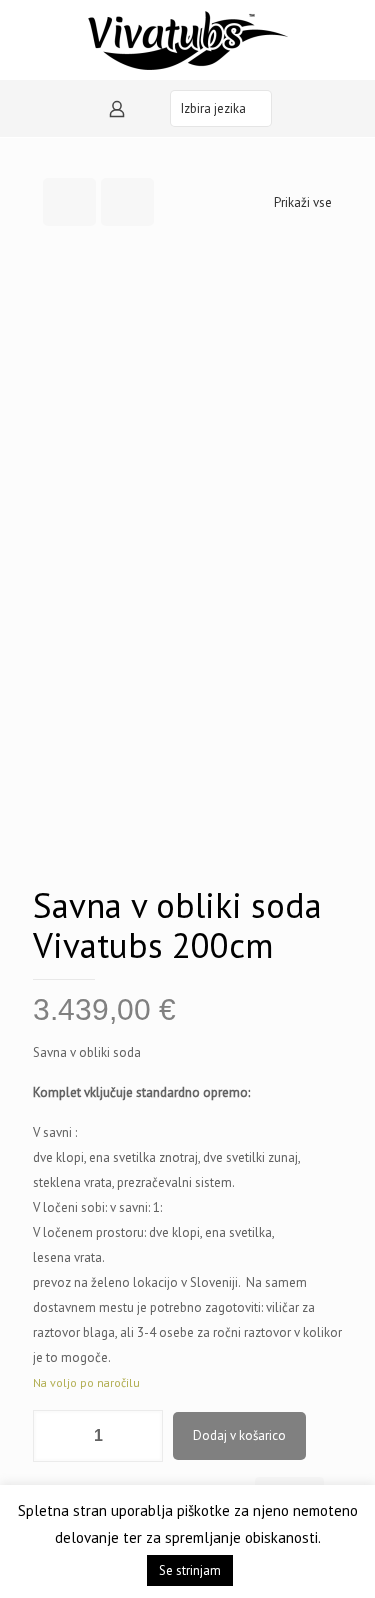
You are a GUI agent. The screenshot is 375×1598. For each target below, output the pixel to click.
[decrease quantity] (55, 1436)
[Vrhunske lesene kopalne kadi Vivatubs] (187, 40)
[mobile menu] (27, 30)
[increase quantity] (140, 1436)
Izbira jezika (213, 108)
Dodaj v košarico (239, 1435)
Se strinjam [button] (190, 1570)
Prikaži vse (303, 202)
